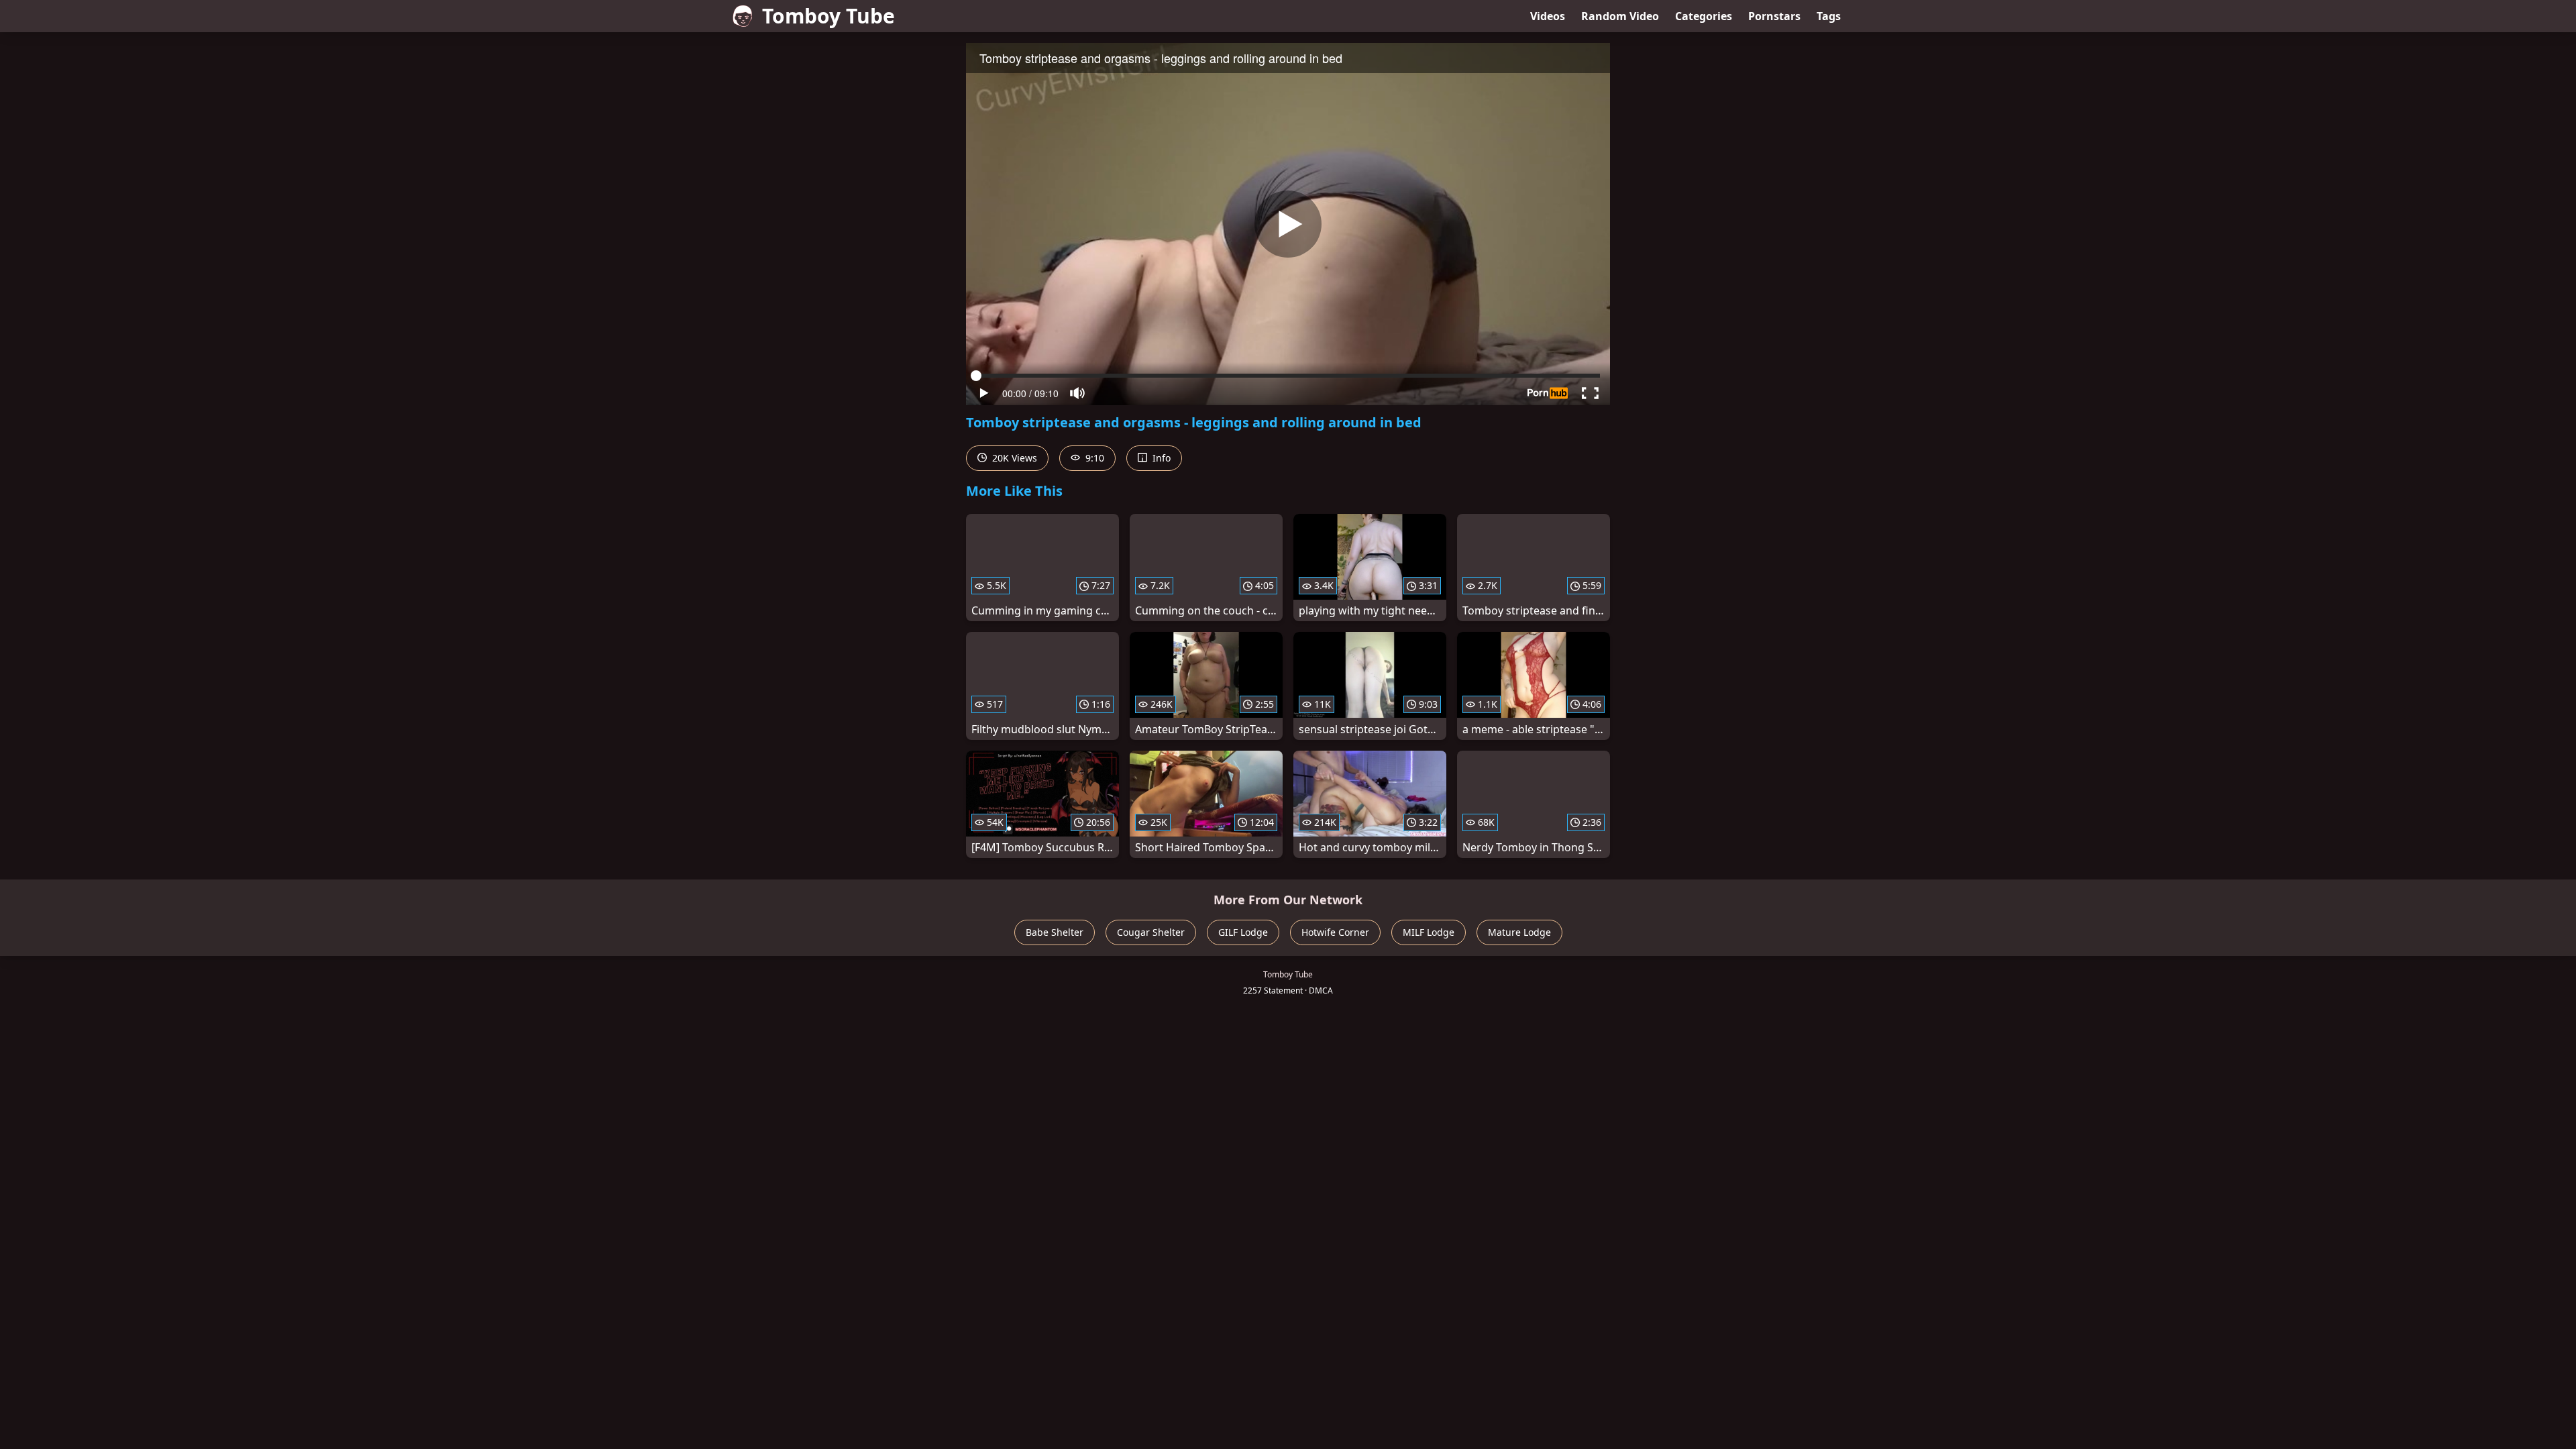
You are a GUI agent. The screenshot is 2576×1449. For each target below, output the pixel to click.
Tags (1829, 16)
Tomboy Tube (828, 16)
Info (1160, 458)
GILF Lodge (1243, 932)
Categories (1704, 16)
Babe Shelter (1055, 932)
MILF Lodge (1429, 932)
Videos (1548, 16)
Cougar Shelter (1151, 932)
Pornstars (1774, 16)
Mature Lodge (1519, 932)
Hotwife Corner (1335, 932)
